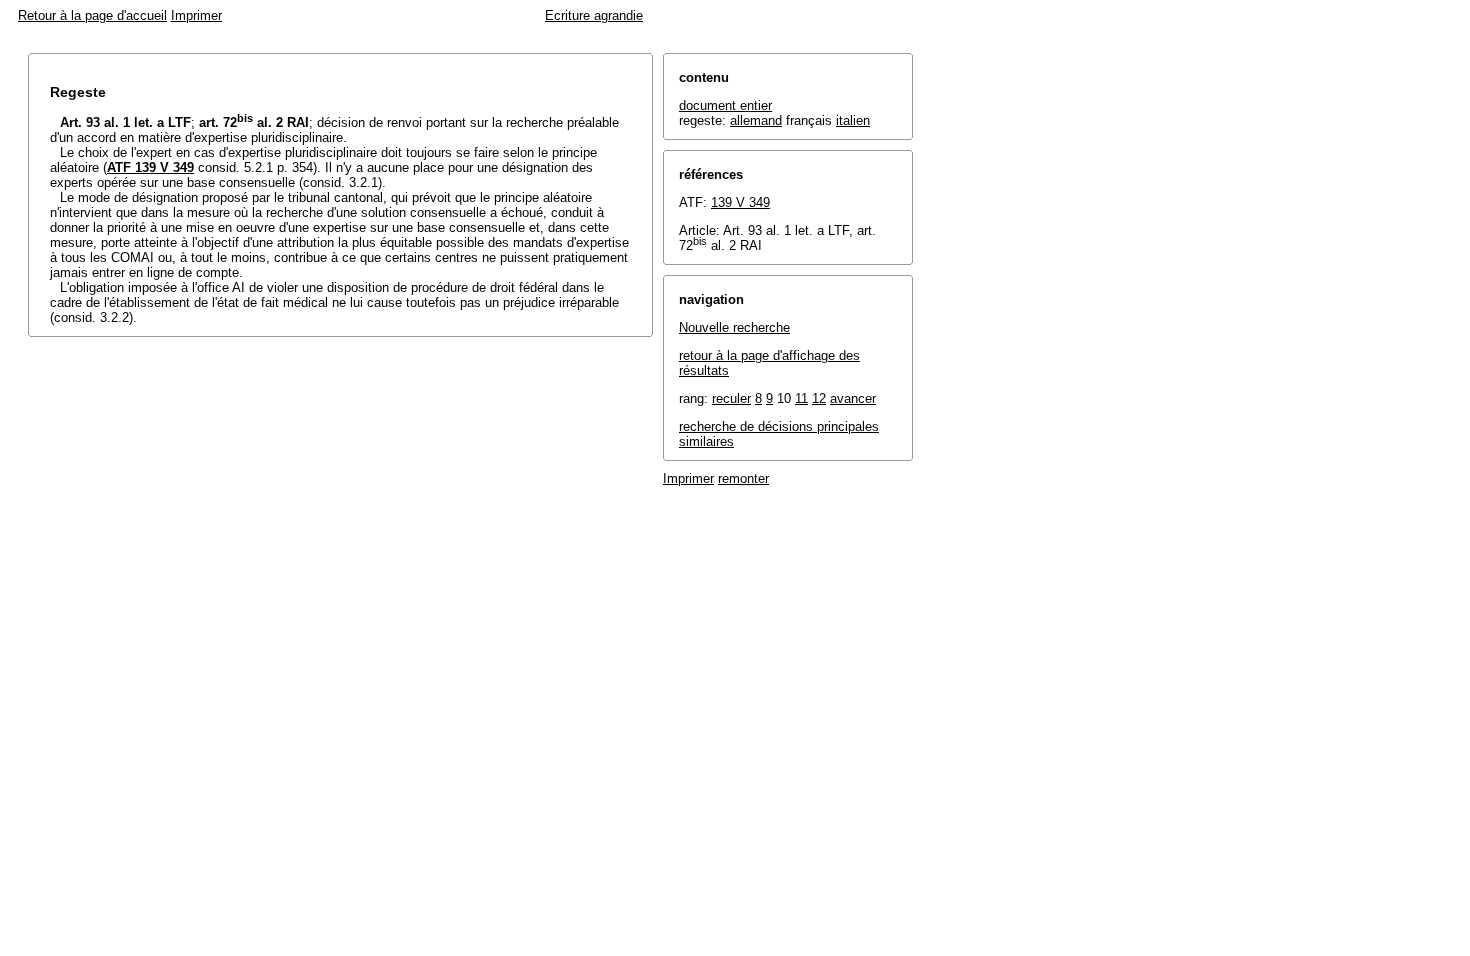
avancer (853, 398)
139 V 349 (740, 202)
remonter (743, 478)
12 (819, 398)
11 (801, 398)
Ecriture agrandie (594, 15)
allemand (756, 120)
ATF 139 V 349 (150, 167)
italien (853, 120)
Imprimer (196, 15)
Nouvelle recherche (734, 327)
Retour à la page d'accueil (92, 15)
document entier (725, 105)
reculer (731, 398)
